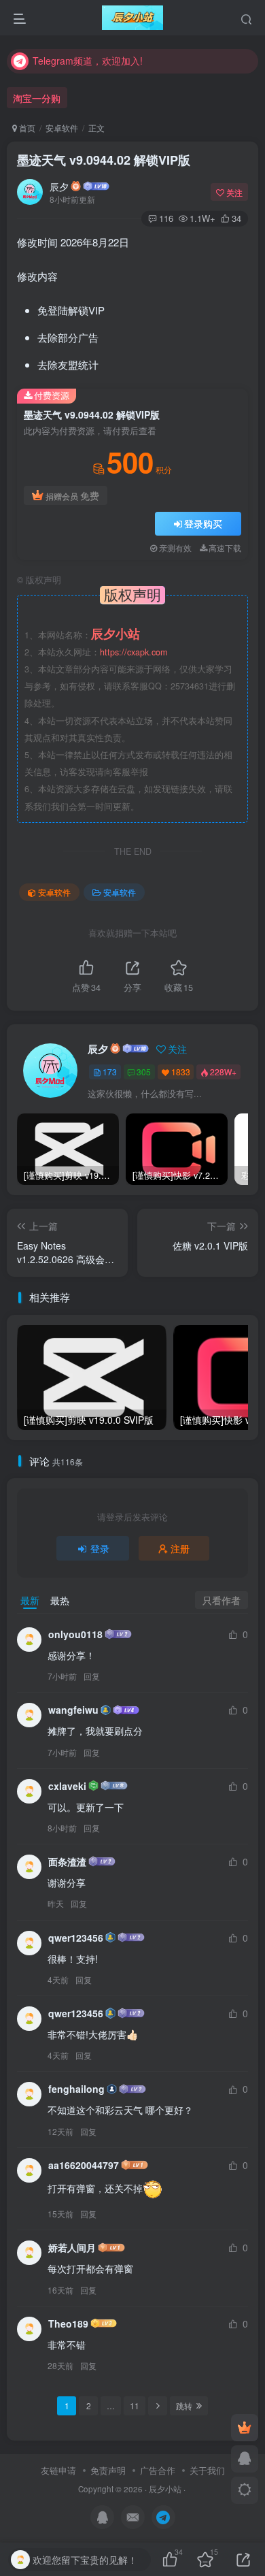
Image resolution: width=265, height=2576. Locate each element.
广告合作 (158, 2470)
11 (135, 2406)
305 (144, 1072)
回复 (92, 1676)
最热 (60, 1600)
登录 (100, 1548)
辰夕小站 (165, 2489)
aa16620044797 (84, 2165)
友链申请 (58, 2470)
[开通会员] (245, 2428)
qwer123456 (76, 1938)
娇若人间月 (72, 2247)
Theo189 (68, 2324)
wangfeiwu (73, 1710)
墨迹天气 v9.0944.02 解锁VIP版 (104, 160)
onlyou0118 (75, 1634)
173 (110, 1072)
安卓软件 (62, 128)
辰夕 (59, 186)
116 (166, 218)
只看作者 (222, 1600)
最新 (30, 1600)
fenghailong (76, 2089)
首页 (26, 128)
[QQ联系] (245, 2459)
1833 (181, 1072)
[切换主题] (245, 2490)
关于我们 (207, 2470)
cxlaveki (67, 1786)
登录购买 (203, 523)
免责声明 (108, 2470)
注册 (180, 1548)
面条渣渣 (67, 1861)
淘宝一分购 (37, 98)
